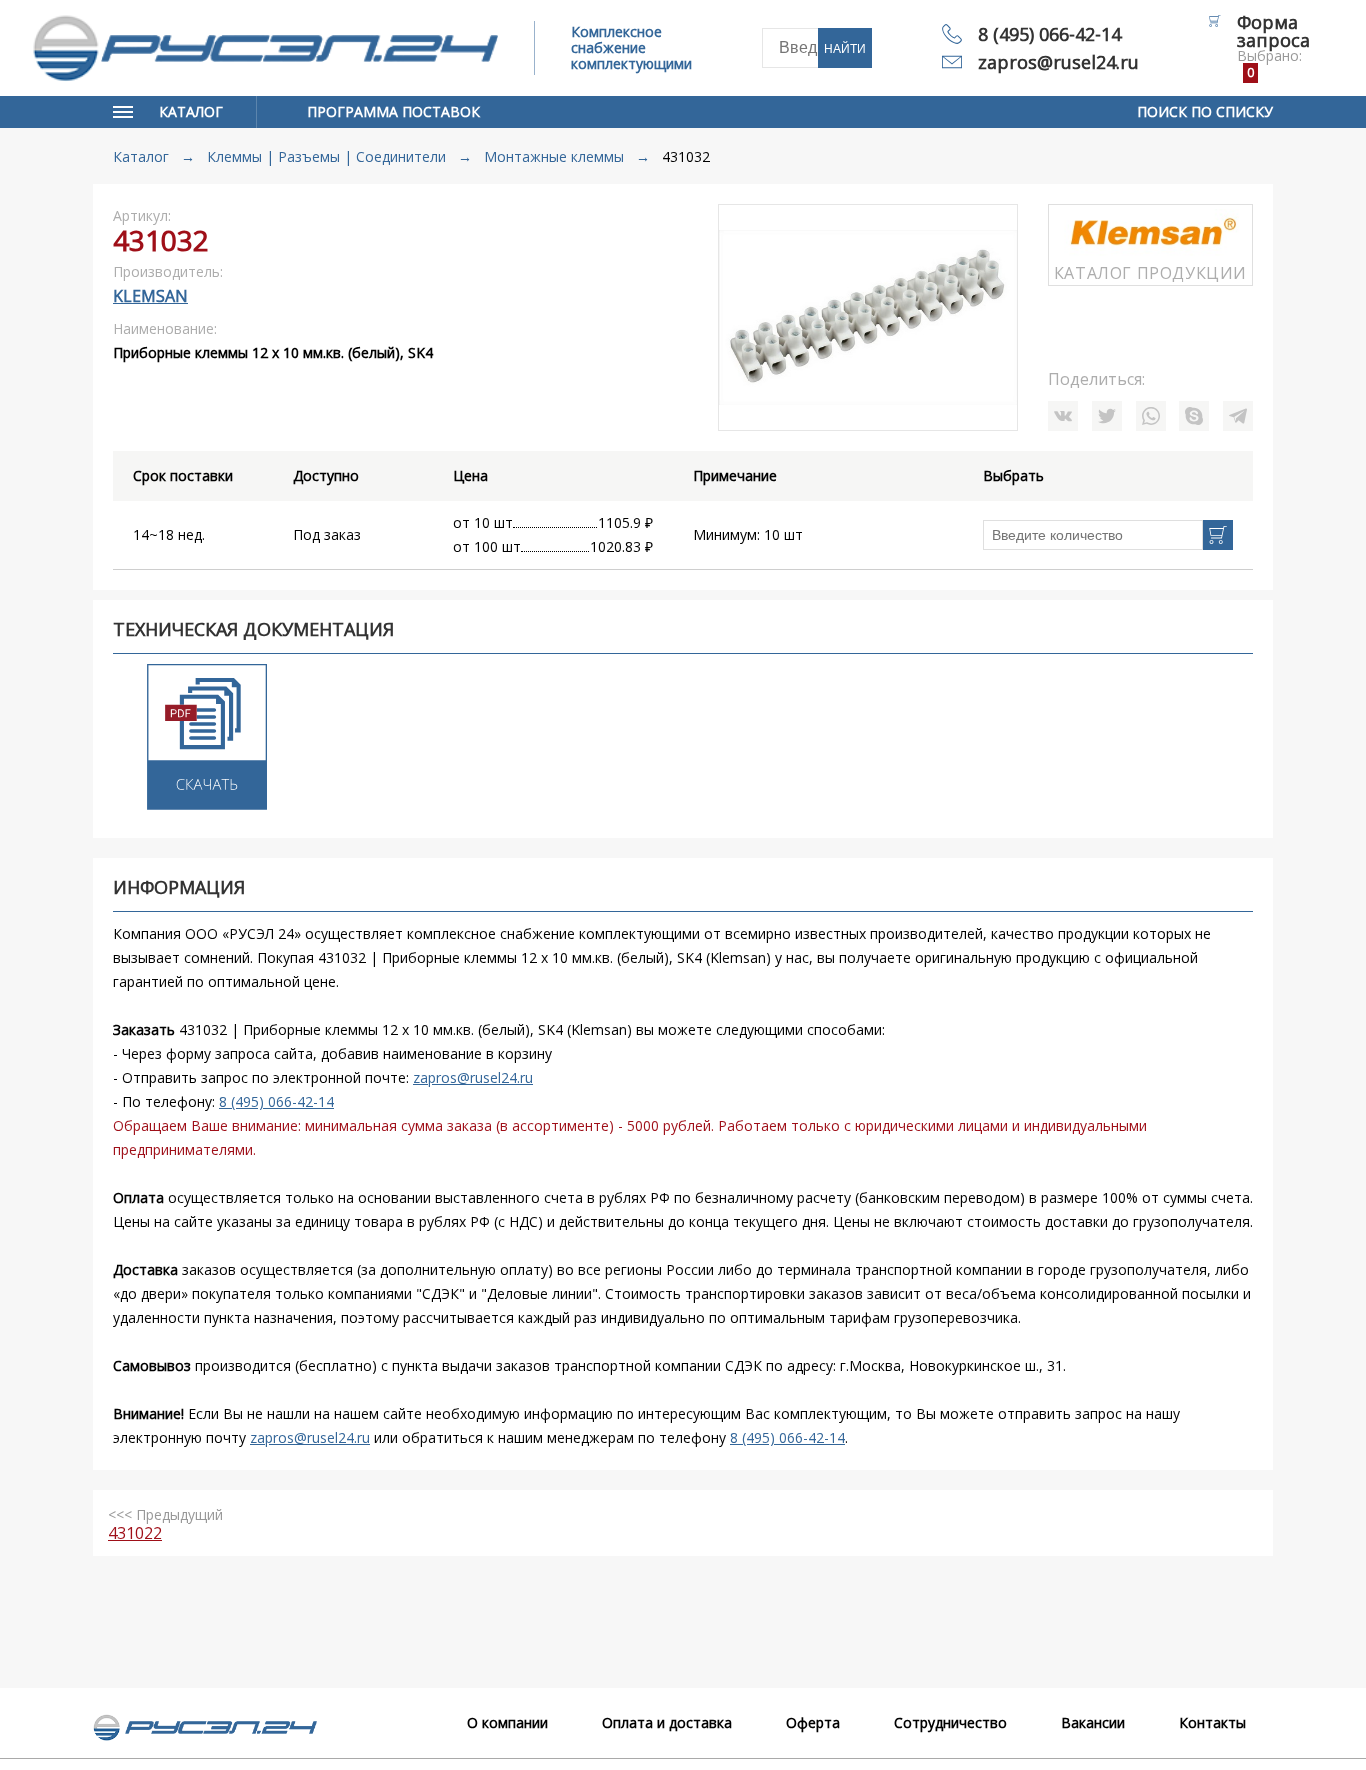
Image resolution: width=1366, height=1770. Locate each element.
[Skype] (1194, 416)
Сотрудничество (950, 1722)
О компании (507, 1722)
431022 (135, 1533)
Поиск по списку (1205, 111)
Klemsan (150, 296)
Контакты (1212, 1722)
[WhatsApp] (1151, 416)
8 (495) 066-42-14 (1049, 34)
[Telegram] (1238, 416)
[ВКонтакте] (1063, 416)
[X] (1107, 416)
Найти (845, 49)
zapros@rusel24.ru (1058, 62)
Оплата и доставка (667, 1722)
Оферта (813, 1722)
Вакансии (1093, 1722)
